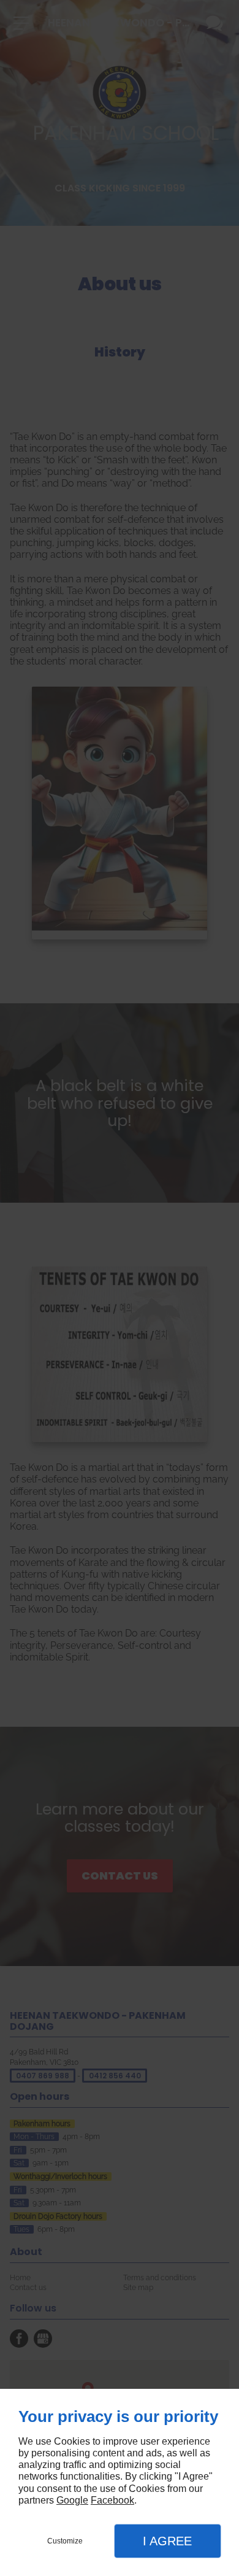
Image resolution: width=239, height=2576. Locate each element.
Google (72, 2500)
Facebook (112, 2500)
